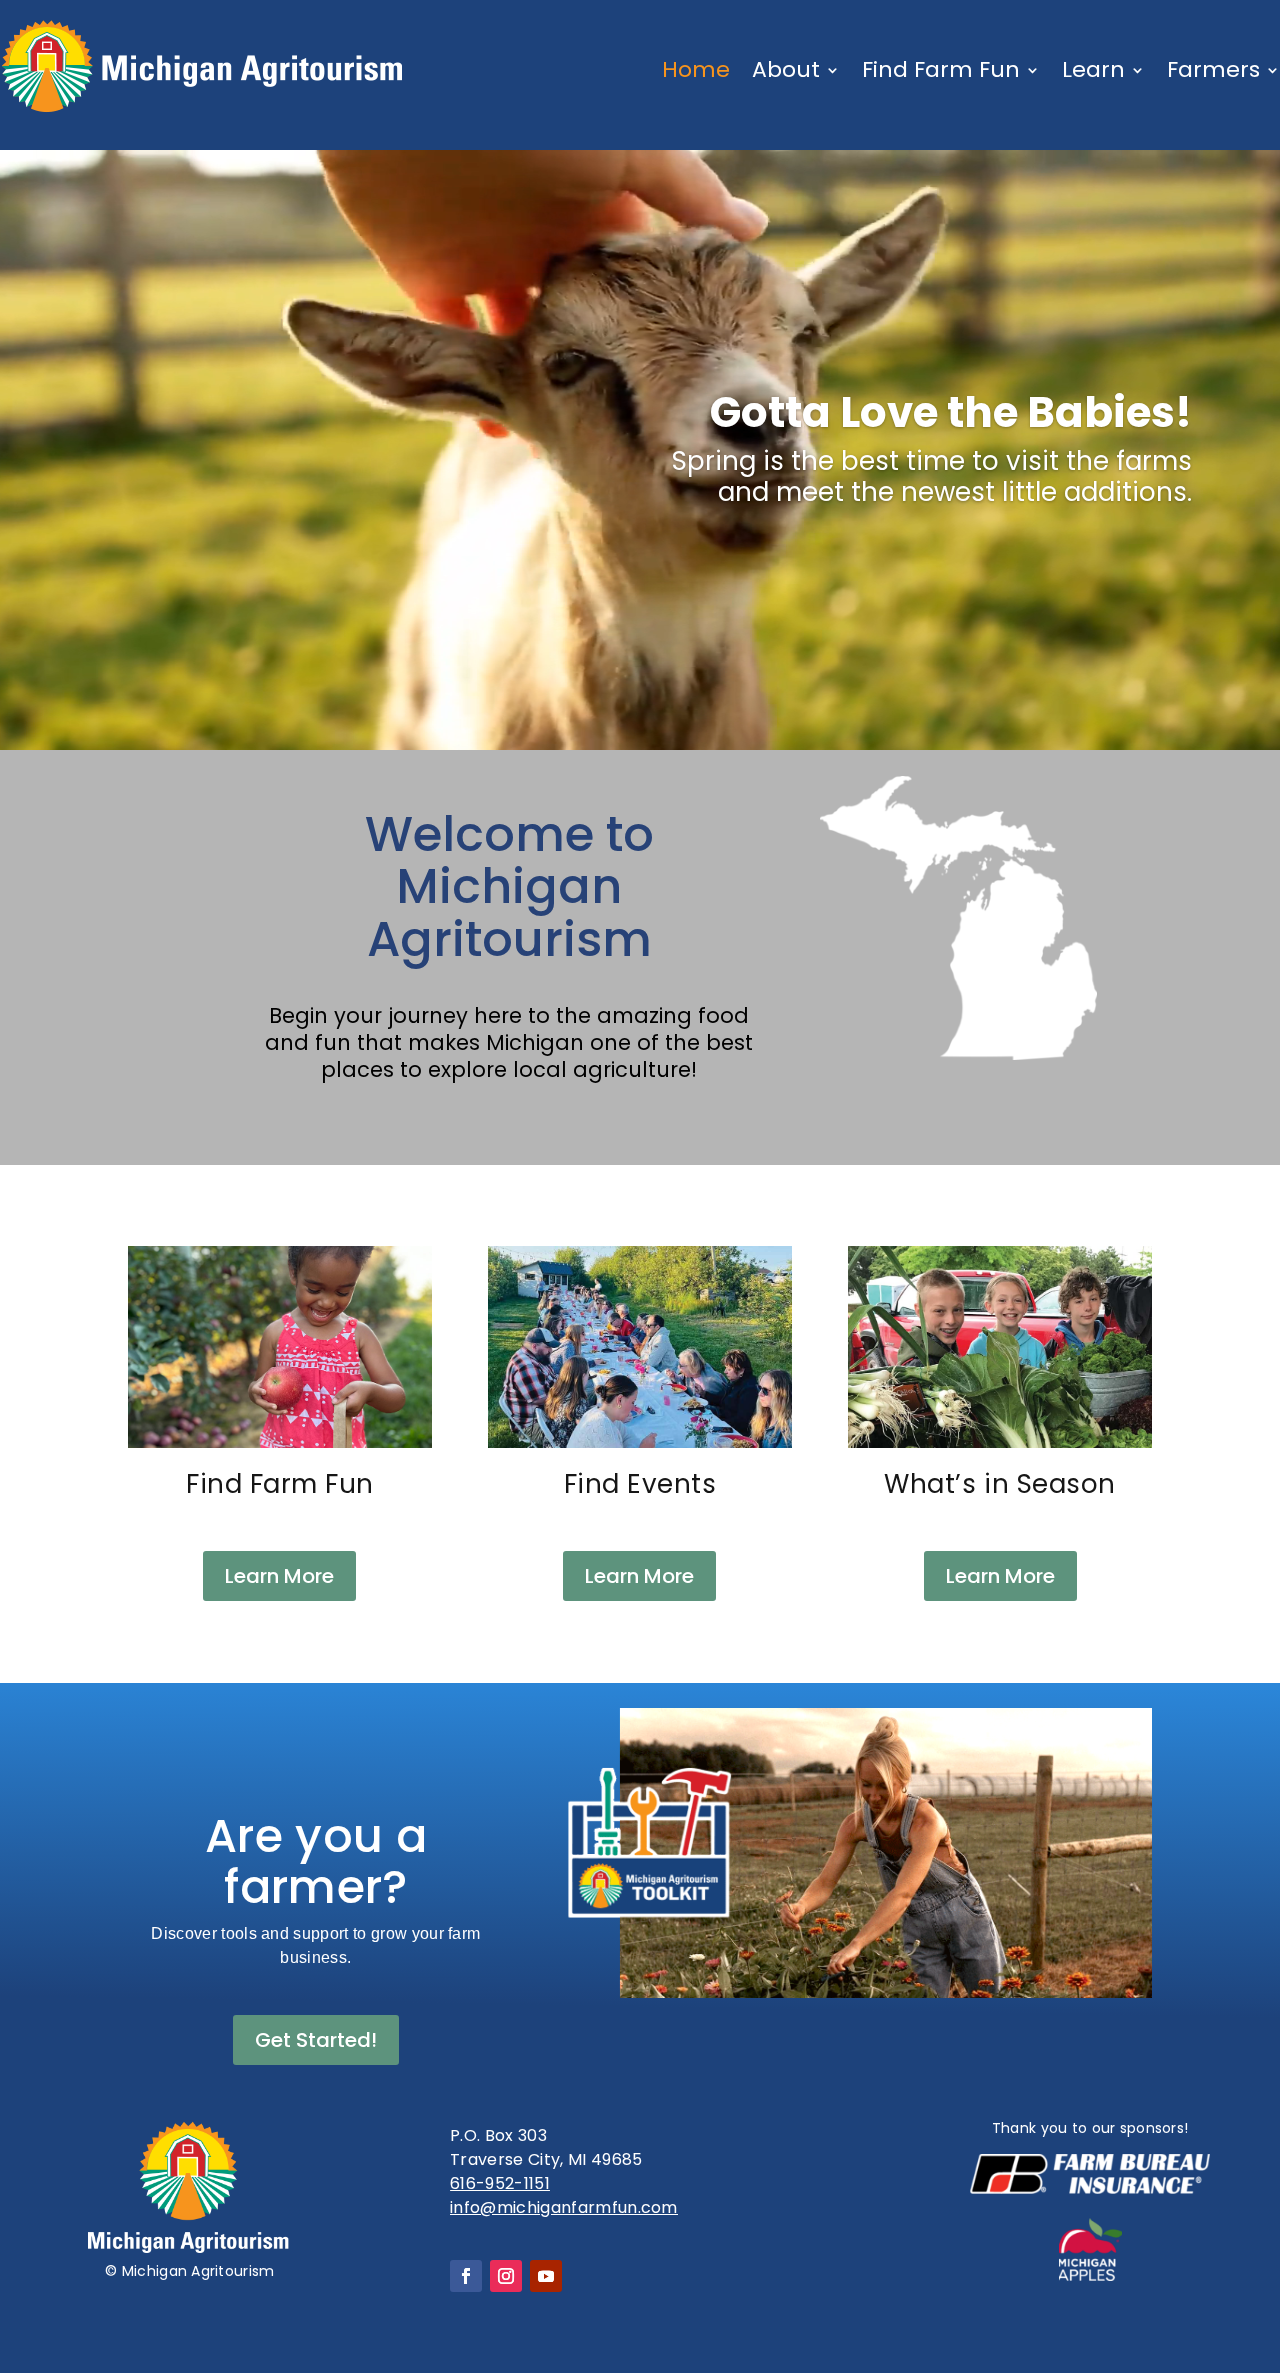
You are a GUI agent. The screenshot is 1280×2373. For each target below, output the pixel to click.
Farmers (1213, 69)
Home (696, 69)
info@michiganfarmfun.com (564, 2207)
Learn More (279, 1576)
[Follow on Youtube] (546, 2276)
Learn (1093, 69)
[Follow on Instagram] (506, 2276)
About (786, 69)
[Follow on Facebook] (466, 2276)
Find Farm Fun (941, 69)
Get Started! (316, 2040)
